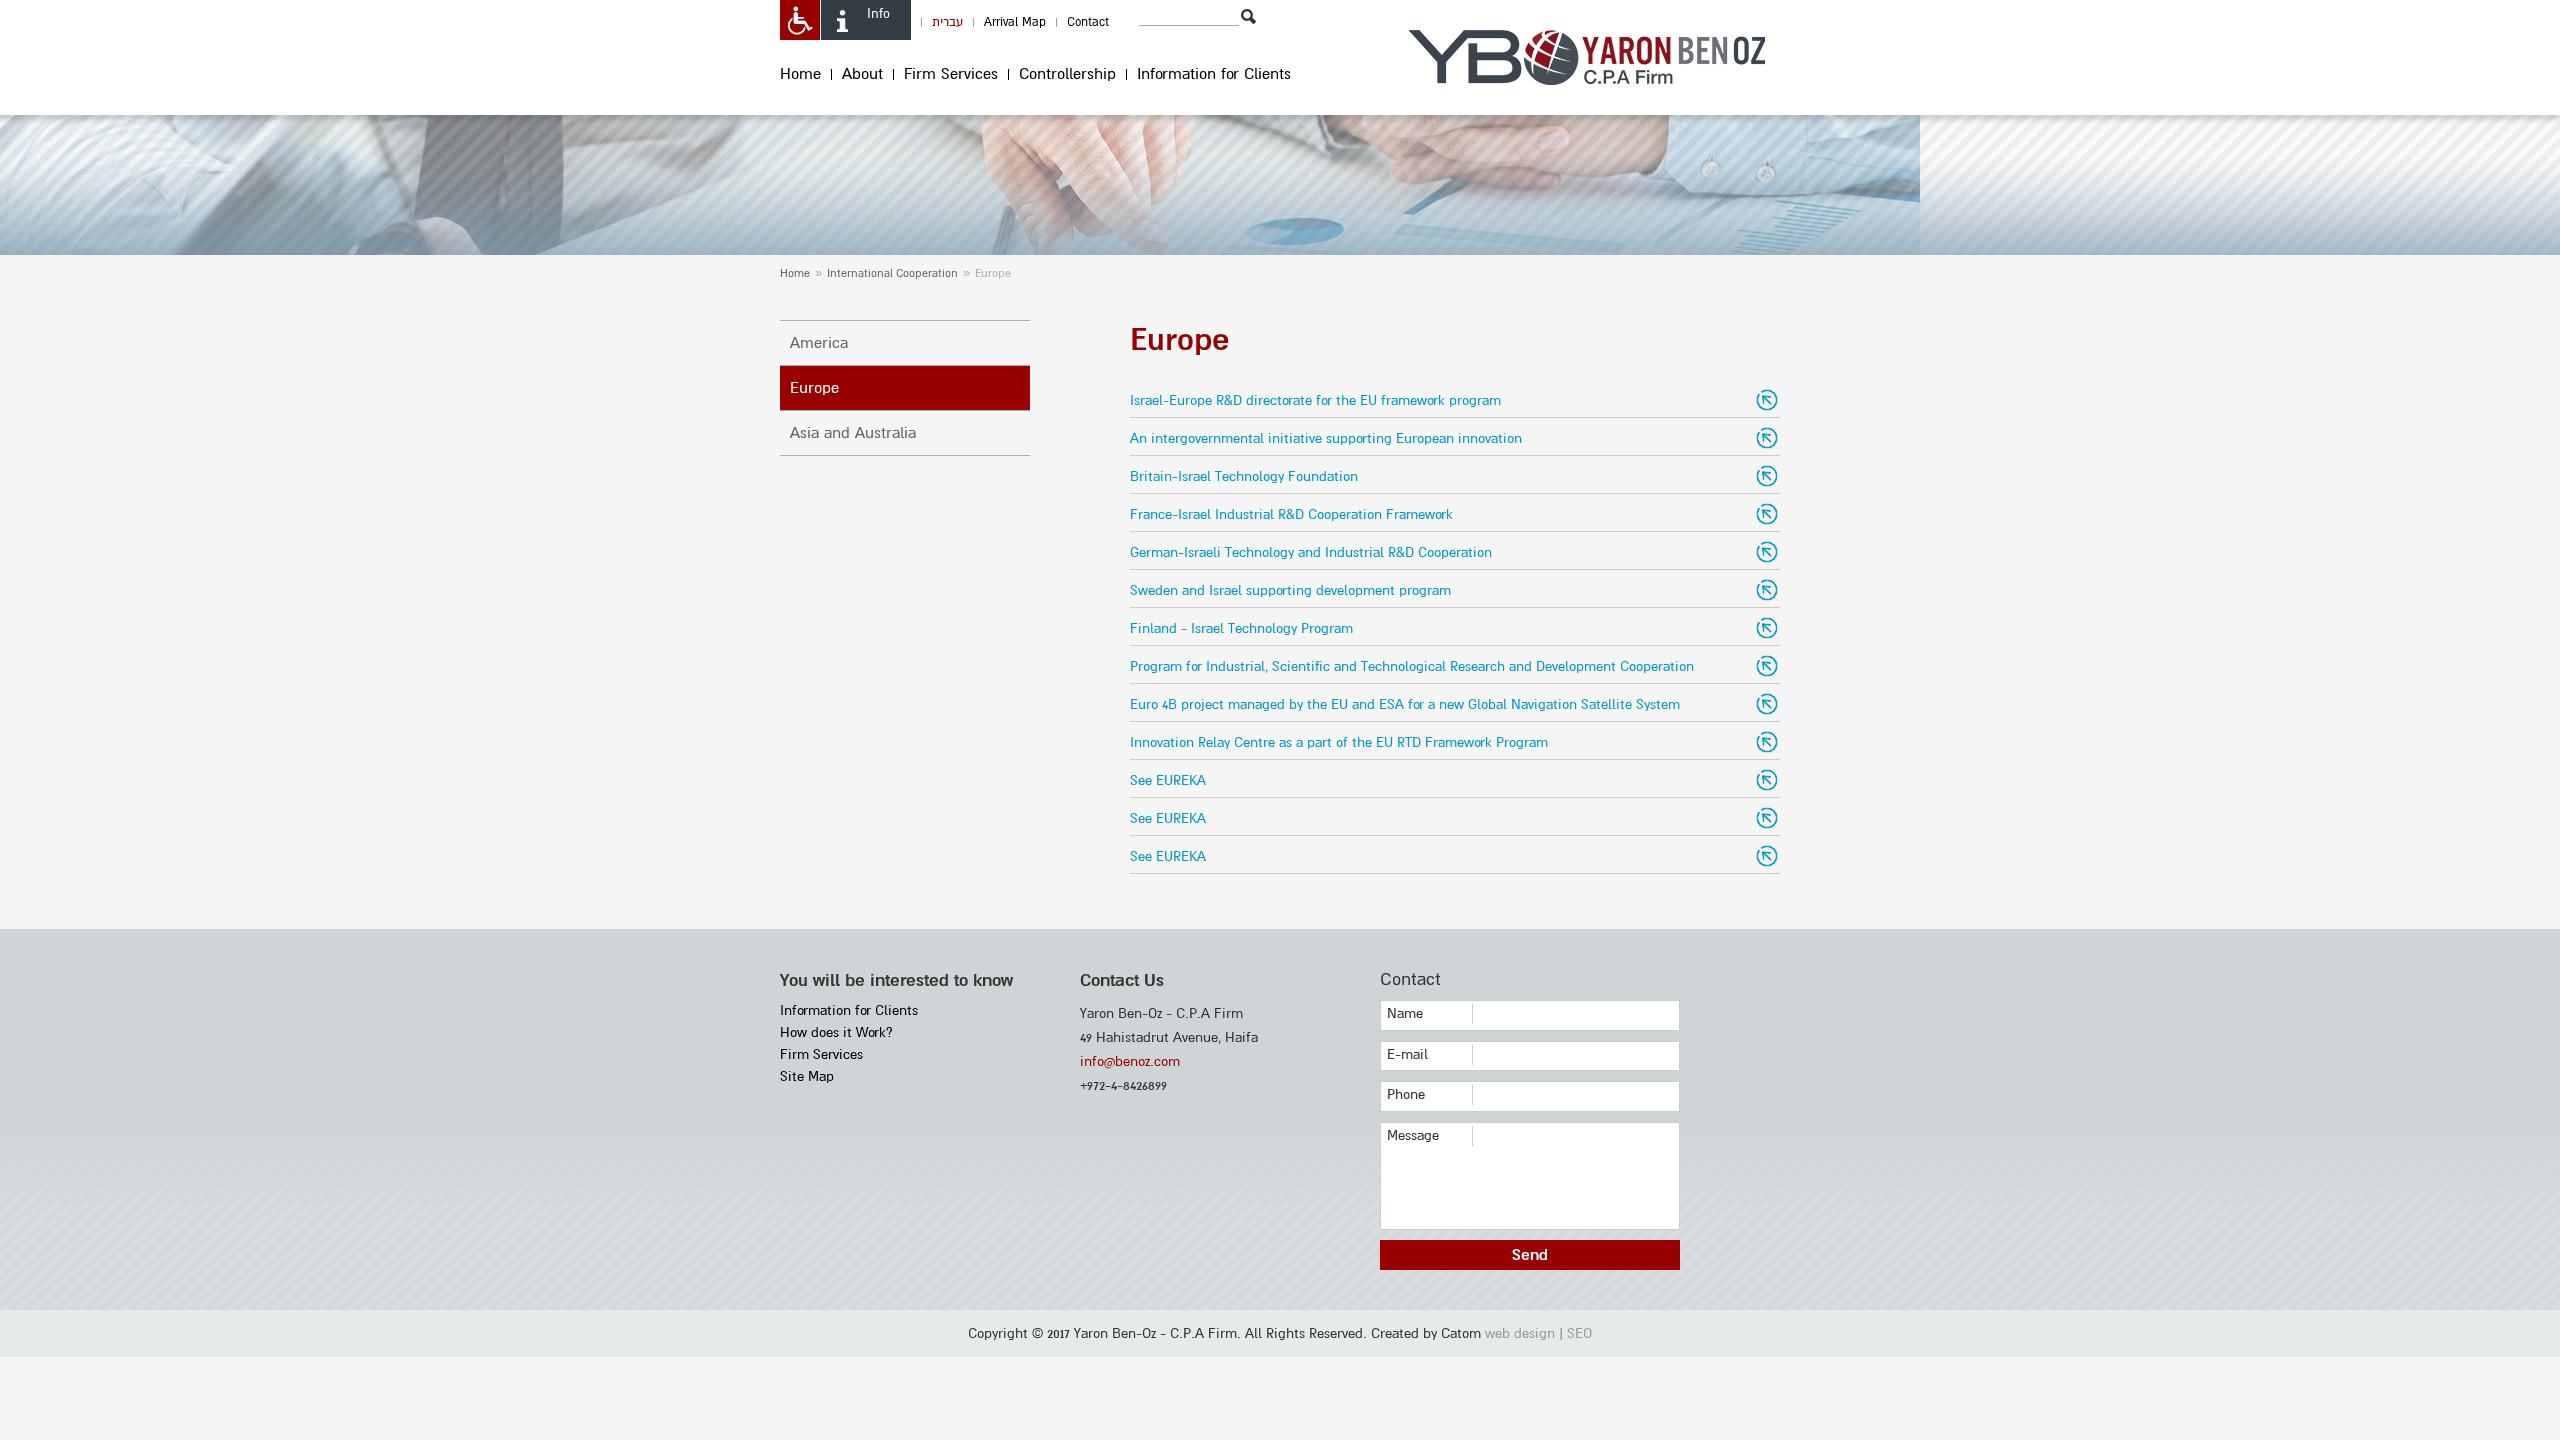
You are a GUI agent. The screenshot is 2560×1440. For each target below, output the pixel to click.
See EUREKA (1168, 780)
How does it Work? (836, 1032)
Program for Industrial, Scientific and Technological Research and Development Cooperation (1412, 666)
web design (1520, 1333)
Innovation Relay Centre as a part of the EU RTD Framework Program (1339, 742)
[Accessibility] (800, 20)
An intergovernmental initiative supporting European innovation (1326, 438)
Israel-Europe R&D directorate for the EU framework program (1315, 400)
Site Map (807, 1076)
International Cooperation (892, 273)
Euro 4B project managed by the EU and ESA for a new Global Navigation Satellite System (1405, 704)
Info (878, 14)
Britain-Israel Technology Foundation (1244, 476)
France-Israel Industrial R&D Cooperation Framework (1291, 514)
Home (800, 74)
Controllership (1067, 74)
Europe (814, 388)
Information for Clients (1214, 74)
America (819, 343)
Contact (1088, 22)
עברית (947, 22)
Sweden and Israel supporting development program (1290, 590)
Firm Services (951, 74)
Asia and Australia (853, 433)
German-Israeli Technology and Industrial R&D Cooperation (1311, 552)
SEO (1579, 1333)
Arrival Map (1015, 22)
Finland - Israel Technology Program (1241, 628)
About (862, 74)
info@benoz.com (1130, 1061)
